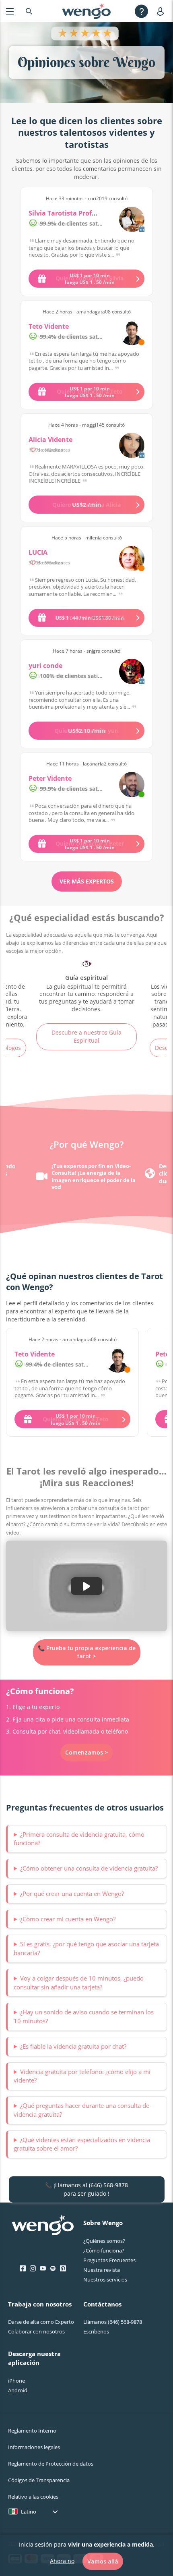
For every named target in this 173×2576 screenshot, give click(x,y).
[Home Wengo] (43, 2226)
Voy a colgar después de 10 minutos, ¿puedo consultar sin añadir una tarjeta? (79, 1983)
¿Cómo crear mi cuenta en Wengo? (68, 1919)
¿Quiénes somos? (104, 2241)
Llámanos (113, 2322)
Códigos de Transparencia (39, 2480)
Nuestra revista (102, 2270)
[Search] (29, 11)
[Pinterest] (63, 2269)
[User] (162, 11)
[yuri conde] (132, 671)
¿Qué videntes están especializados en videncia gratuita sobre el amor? (82, 2144)
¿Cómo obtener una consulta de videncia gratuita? (89, 1868)
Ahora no (62, 2561)
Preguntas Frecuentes (109, 2260)
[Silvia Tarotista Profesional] (132, 219)
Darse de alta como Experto (41, 2322)
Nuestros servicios (105, 2279)
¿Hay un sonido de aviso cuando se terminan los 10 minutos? (84, 2016)
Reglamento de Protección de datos (51, 2464)
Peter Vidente (50, 778)
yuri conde (45, 666)
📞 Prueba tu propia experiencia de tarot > (87, 1652)
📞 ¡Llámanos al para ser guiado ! (86, 2189)
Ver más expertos (87, 881)
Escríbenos (96, 2331)
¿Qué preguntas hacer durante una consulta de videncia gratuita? (81, 2110)
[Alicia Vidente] (132, 445)
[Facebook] (23, 2269)
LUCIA (38, 552)
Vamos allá (103, 2561)
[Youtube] (43, 2269)
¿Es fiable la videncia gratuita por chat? (73, 2046)
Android (18, 2390)
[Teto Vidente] (132, 333)
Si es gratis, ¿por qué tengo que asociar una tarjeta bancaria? (86, 1948)
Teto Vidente (49, 326)
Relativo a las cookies (33, 2497)
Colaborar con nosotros (36, 2331)
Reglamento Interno (32, 2431)
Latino (29, 2512)
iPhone (16, 2381)
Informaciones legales (34, 2447)
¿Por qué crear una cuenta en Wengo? (72, 1894)
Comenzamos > (86, 1752)
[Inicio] (86, 11)
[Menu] (10, 11)
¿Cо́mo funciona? (104, 2250)
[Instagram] (33, 2269)
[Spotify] (53, 2269)
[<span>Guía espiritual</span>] (86, 986)
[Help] (141, 11)
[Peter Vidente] (132, 785)
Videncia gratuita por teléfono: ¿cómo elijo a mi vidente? (82, 2076)
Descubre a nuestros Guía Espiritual (86, 1036)
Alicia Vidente (50, 440)
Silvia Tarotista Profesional (72, 213)
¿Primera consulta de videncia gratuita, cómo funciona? (79, 1839)
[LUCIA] (132, 559)
